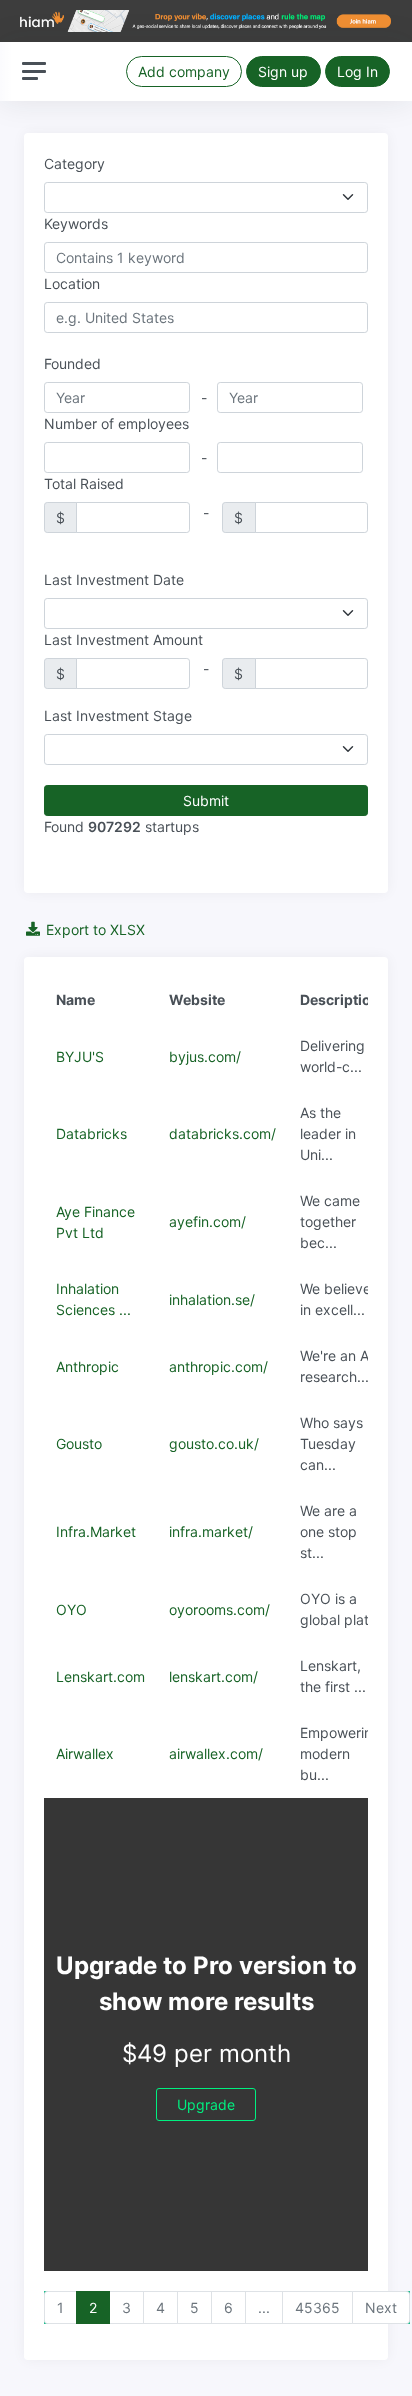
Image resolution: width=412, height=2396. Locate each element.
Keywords (76, 223)
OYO (71, 1609)
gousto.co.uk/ (214, 1443)
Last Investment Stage (118, 715)
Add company (184, 71)
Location (72, 283)
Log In (357, 71)
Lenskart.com (100, 1676)
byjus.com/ (205, 1056)
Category (74, 163)
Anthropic (87, 1366)
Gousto (79, 1443)
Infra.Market (96, 1531)
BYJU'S (80, 1056)
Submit (206, 800)
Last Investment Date (114, 579)
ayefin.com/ (207, 1221)
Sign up (283, 71)
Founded (72, 363)
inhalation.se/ (212, 1299)
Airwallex (85, 1753)
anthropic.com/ (218, 1366)
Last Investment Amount (123, 639)
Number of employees (116, 423)
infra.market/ (211, 1531)
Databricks (91, 1133)
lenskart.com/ (213, 1676)
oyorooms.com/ (219, 1609)
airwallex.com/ (216, 1753)
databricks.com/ (222, 1133)
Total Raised (84, 483)
